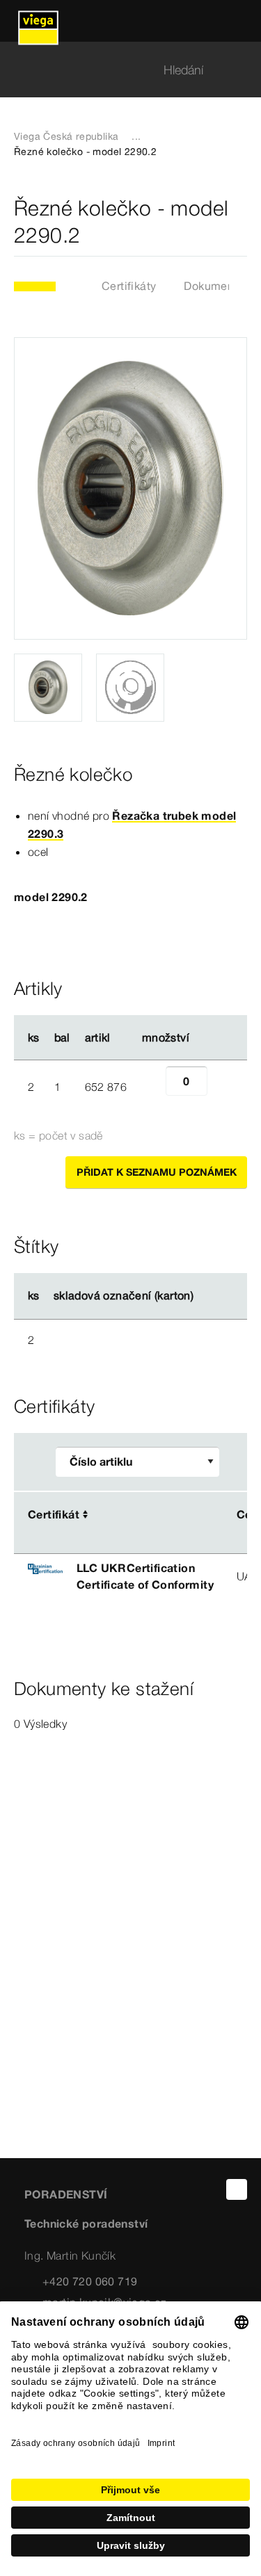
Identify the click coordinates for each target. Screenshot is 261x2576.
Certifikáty (129, 286)
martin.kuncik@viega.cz (105, 2302)
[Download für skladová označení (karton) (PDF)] (205, 1296)
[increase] (223, 1087)
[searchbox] (119, 70)
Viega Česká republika (66, 136)
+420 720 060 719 (90, 2281)
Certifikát (54, 1514)
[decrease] (150, 1087)
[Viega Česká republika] (38, 21)
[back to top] (237, 2189)
